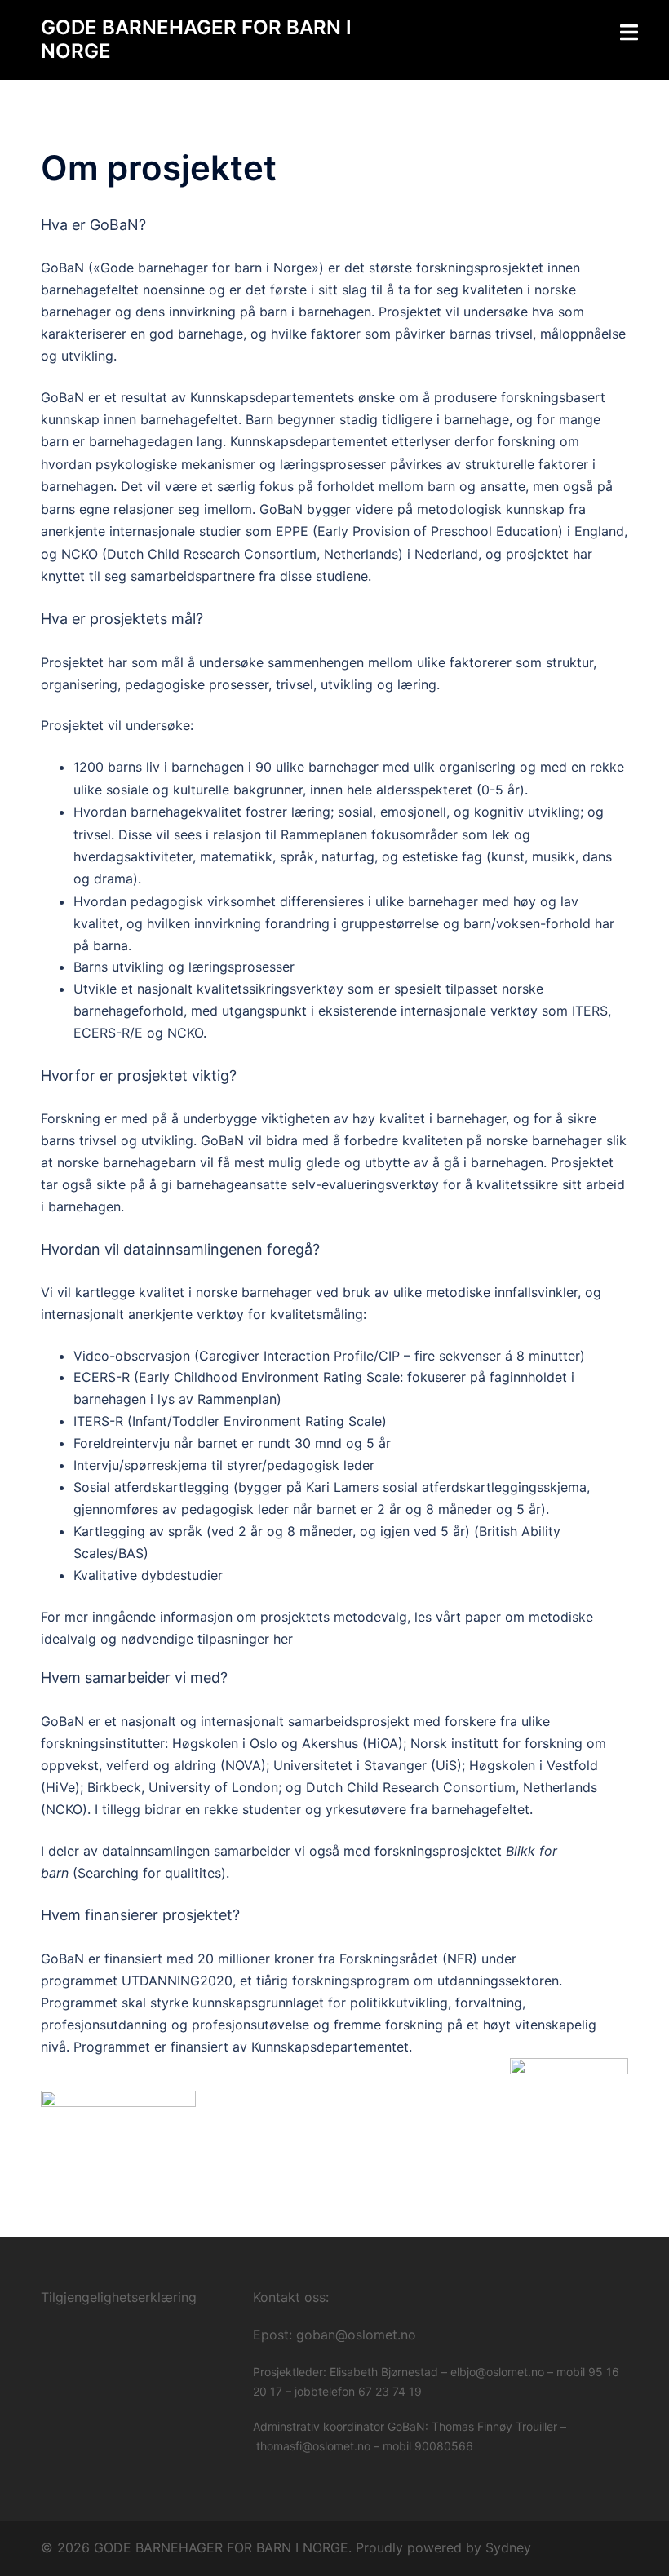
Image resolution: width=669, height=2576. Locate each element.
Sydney (508, 2547)
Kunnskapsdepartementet (330, 2047)
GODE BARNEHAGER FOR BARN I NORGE (196, 39)
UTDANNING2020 (177, 1981)
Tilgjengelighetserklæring (119, 2297)
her (283, 1639)
